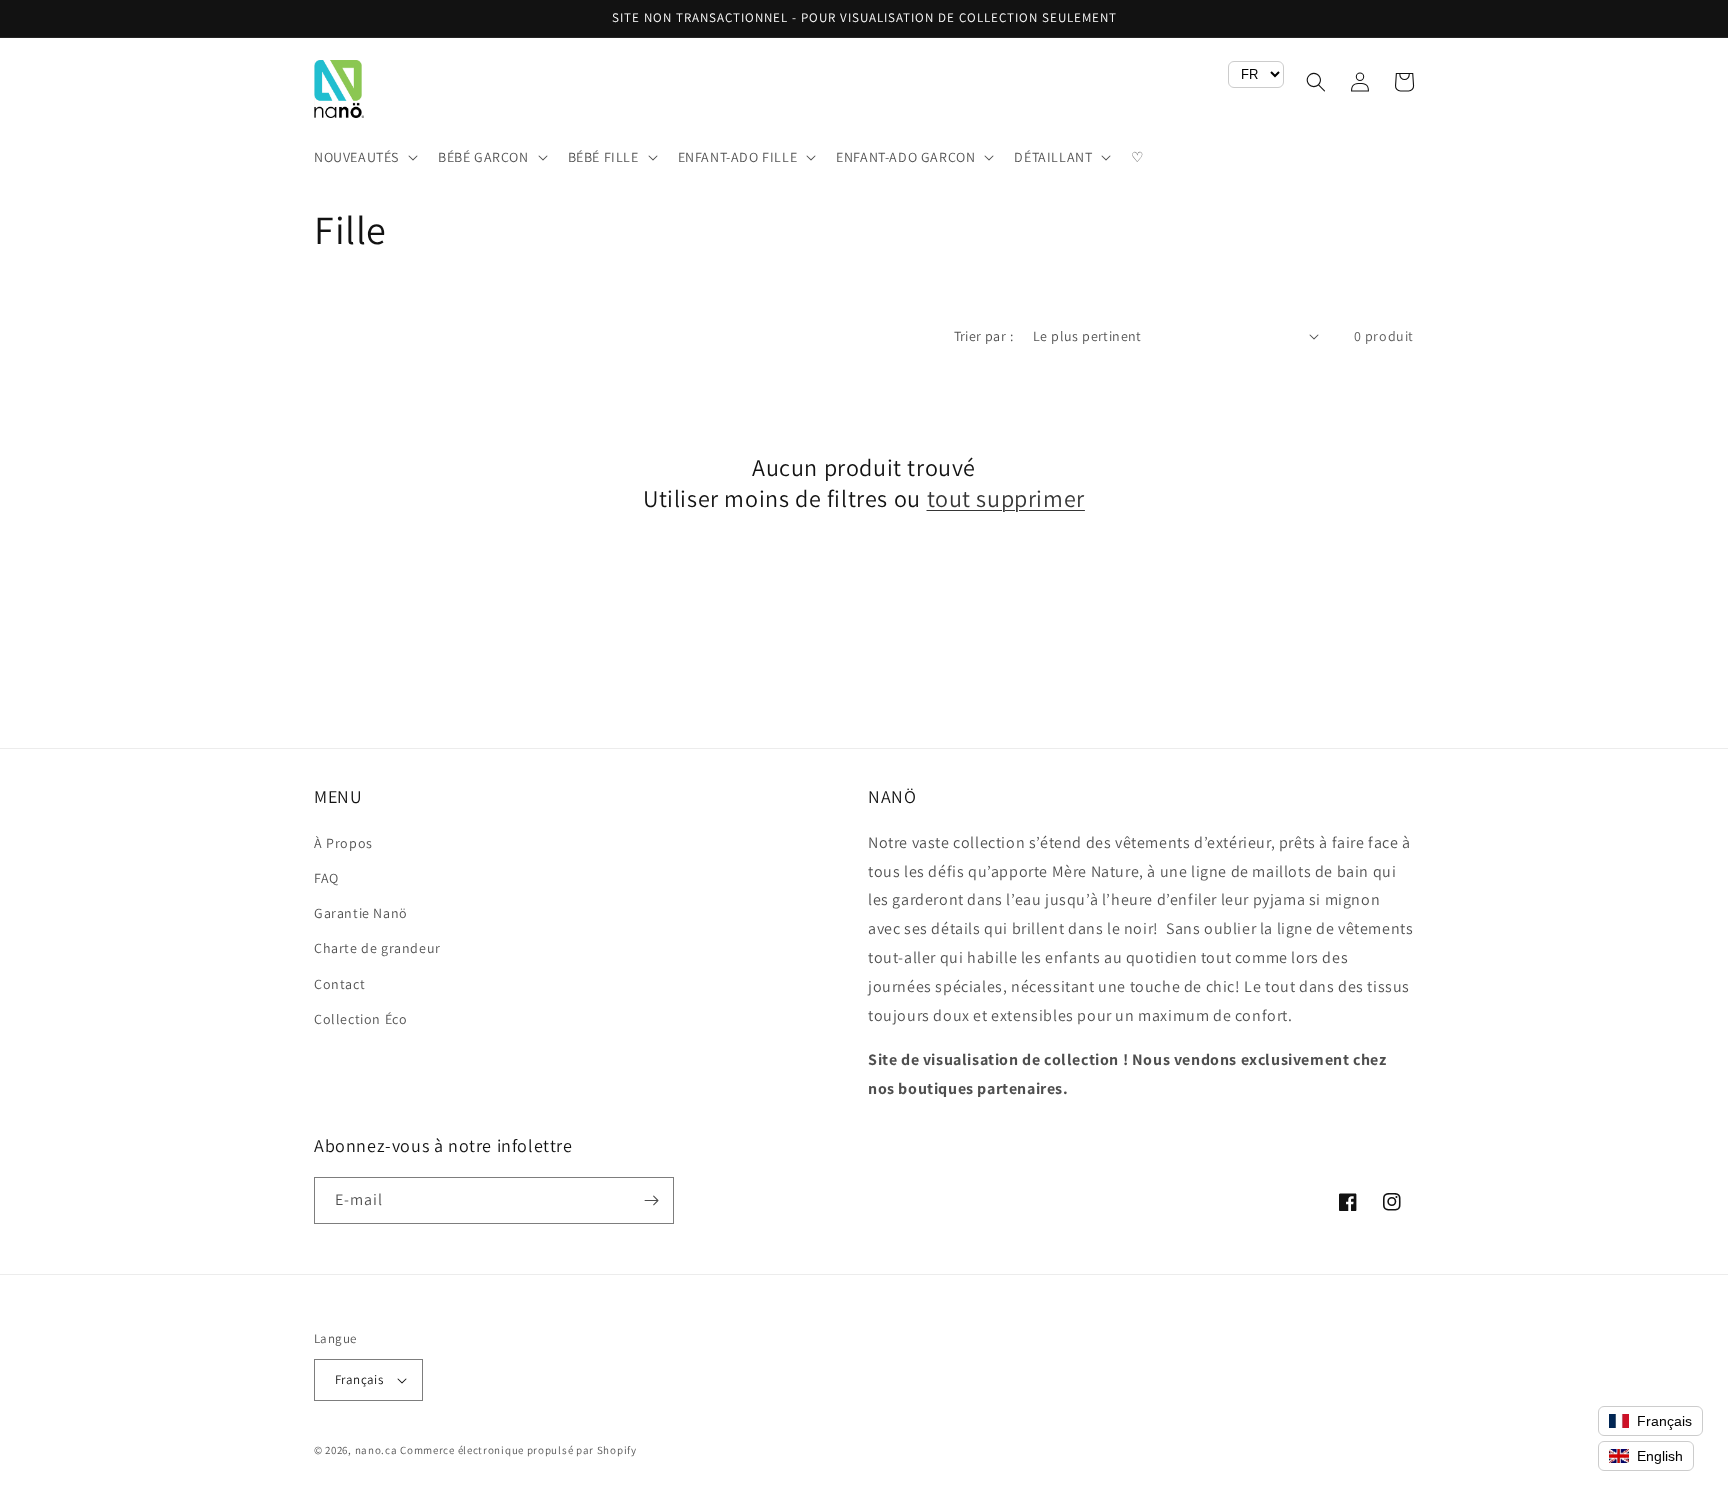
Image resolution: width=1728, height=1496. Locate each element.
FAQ (326, 878)
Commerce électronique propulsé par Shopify (518, 1450)
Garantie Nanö (361, 913)
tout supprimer (1006, 498)
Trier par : (983, 336)
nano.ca (376, 1450)
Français (359, 1379)
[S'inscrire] (651, 1200)
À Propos (343, 843)
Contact (339, 984)
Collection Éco (360, 1019)
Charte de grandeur (377, 948)
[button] (364, 157)
